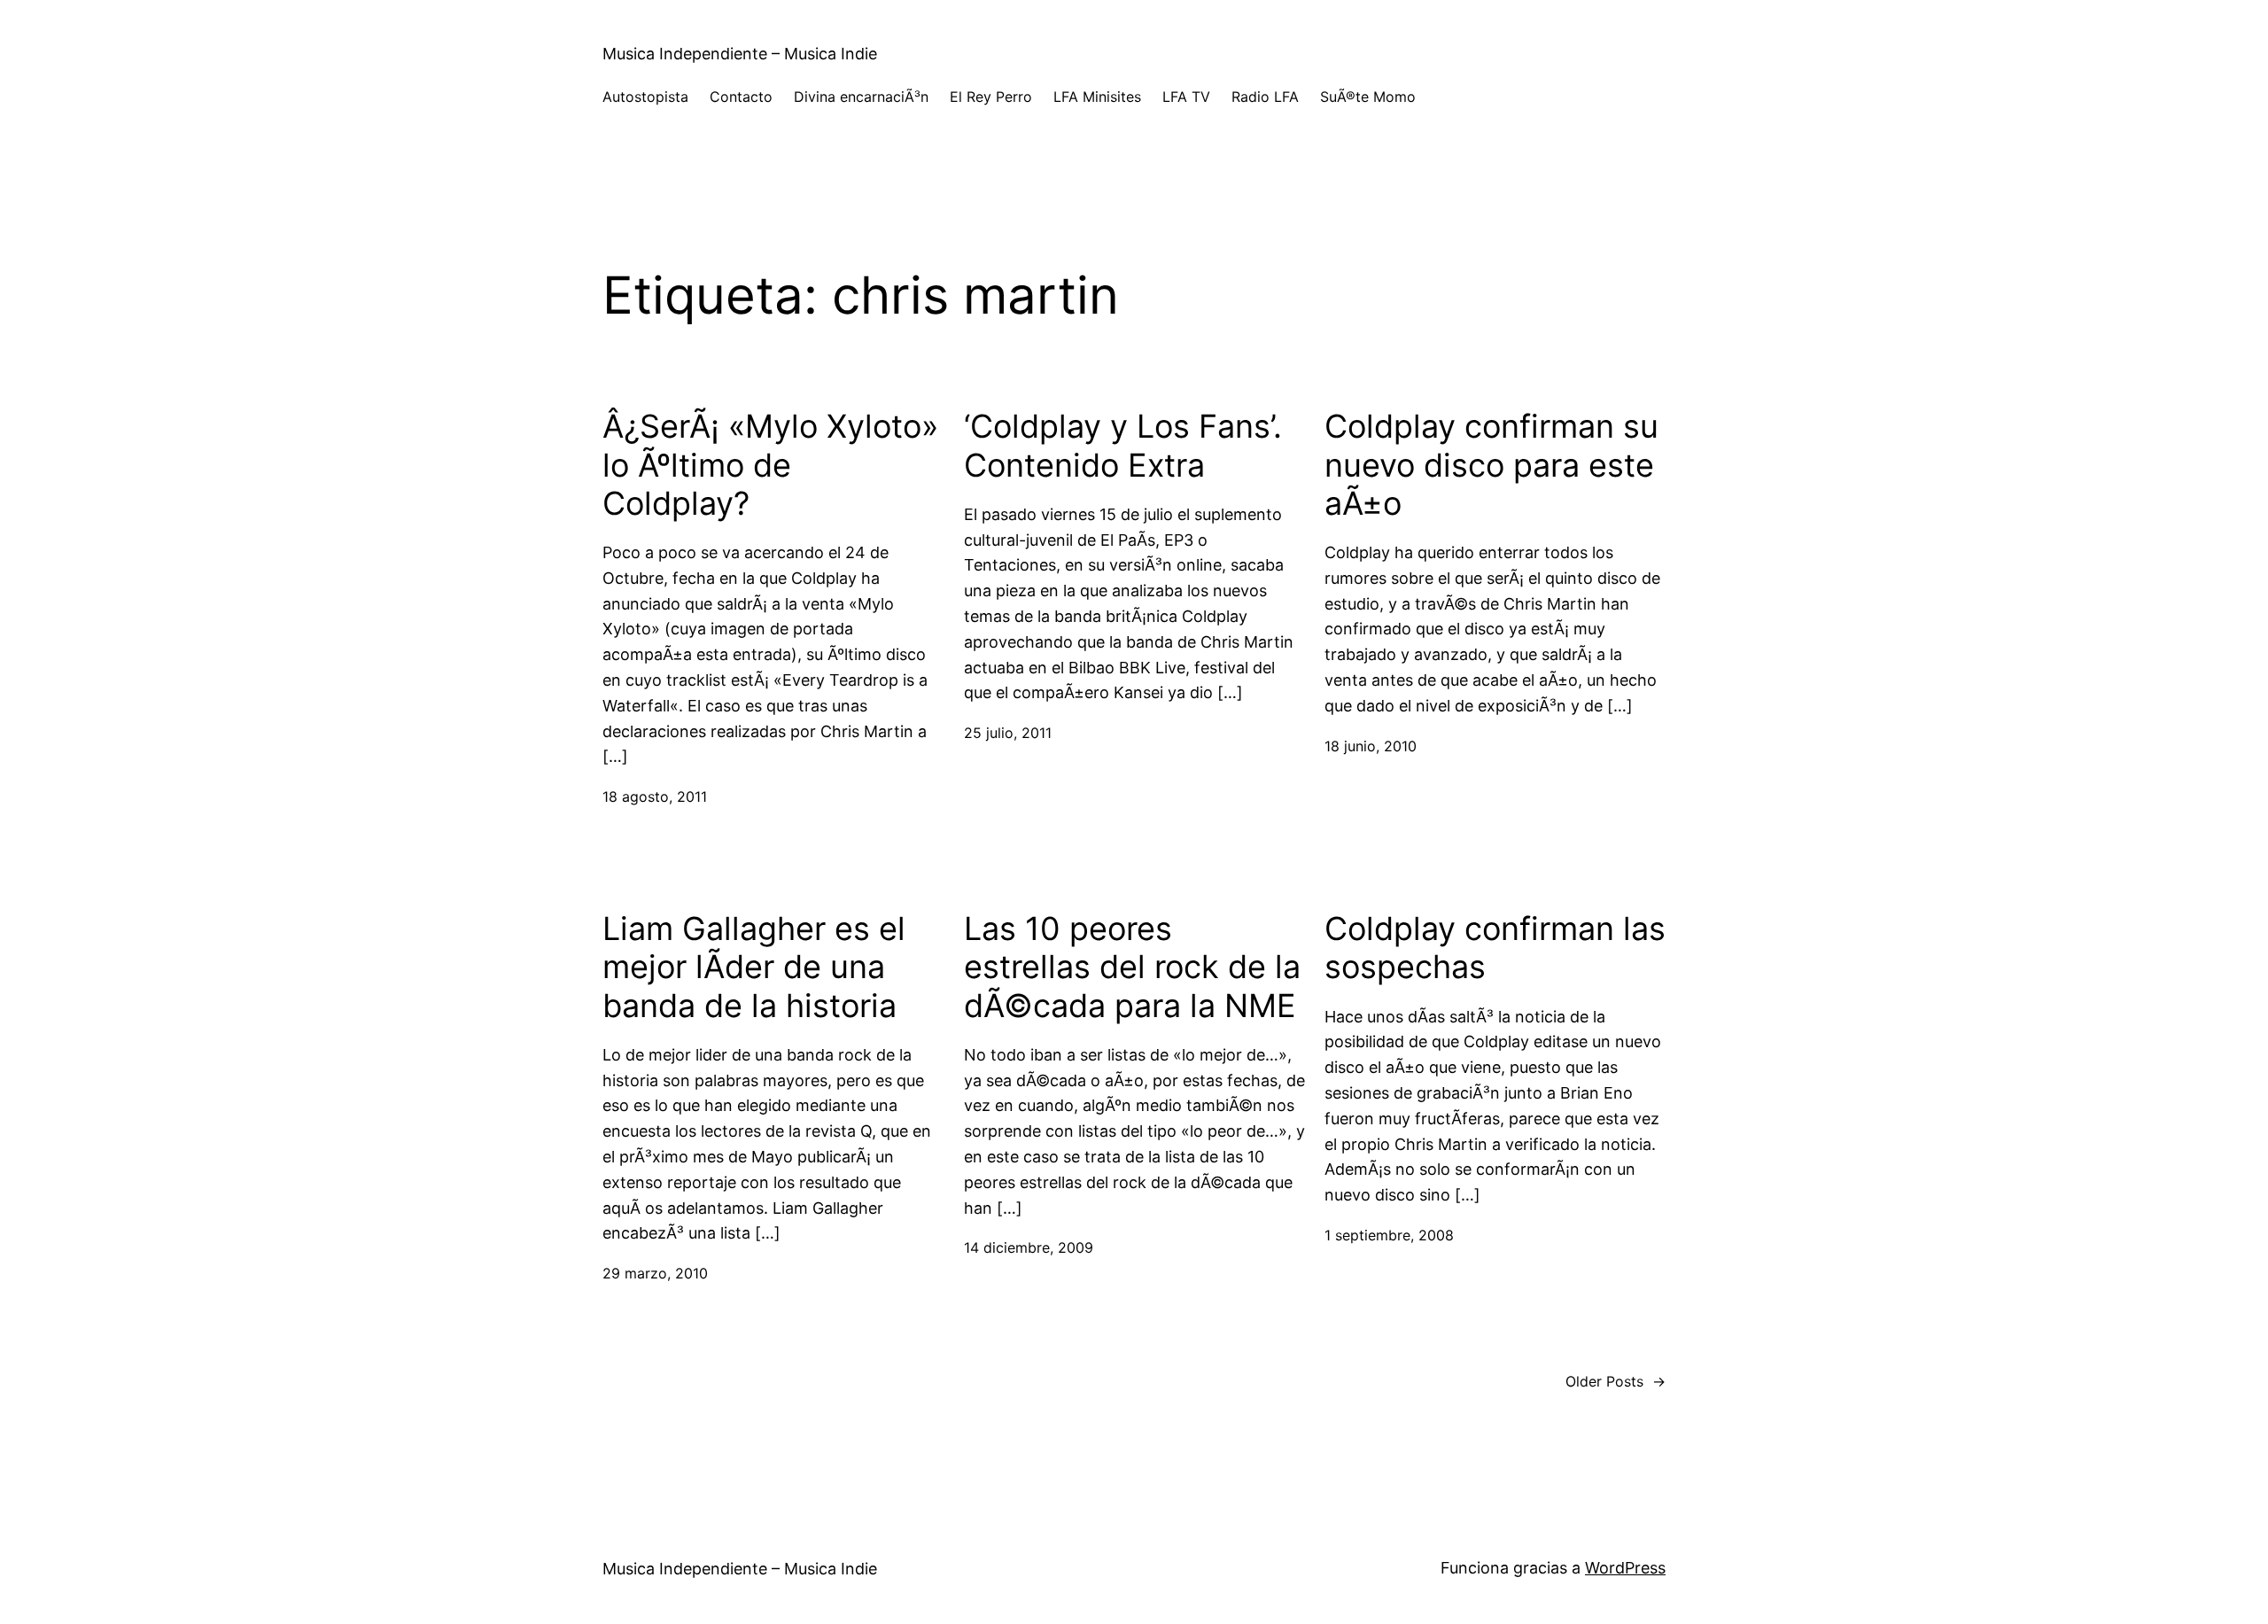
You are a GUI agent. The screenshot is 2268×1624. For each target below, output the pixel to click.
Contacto (741, 97)
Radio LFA (1265, 97)
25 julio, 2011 (1008, 733)
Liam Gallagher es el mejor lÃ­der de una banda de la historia (754, 967)
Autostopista (645, 97)
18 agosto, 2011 (655, 796)
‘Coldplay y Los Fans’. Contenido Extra (1123, 446)
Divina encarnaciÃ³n (861, 97)
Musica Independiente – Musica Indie (740, 54)
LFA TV (1186, 97)
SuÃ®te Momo (1368, 97)
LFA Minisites (1097, 97)
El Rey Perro (991, 97)
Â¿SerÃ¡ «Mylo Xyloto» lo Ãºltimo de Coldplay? (770, 465)
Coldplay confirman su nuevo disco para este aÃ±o (1491, 465)
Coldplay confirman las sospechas (1495, 948)
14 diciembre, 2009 (1029, 1247)
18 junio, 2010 (1371, 746)
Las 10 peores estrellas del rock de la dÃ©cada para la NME (1132, 967)
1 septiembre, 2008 (1389, 1235)
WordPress (1625, 1568)
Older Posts (1616, 1381)
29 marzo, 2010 (655, 1273)
